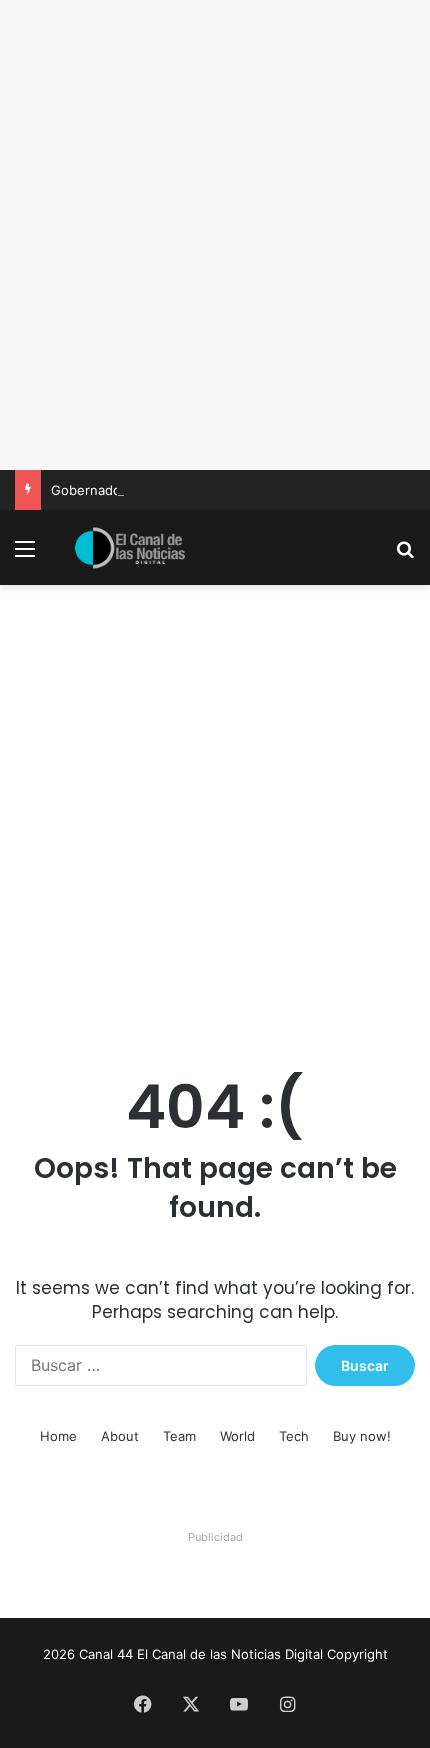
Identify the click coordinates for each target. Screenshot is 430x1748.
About (120, 1436)
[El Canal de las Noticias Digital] (130, 548)
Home (58, 1436)
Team (179, 1436)
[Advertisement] (215, 235)
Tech (294, 1436)
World (237, 1436)
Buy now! (362, 1436)
